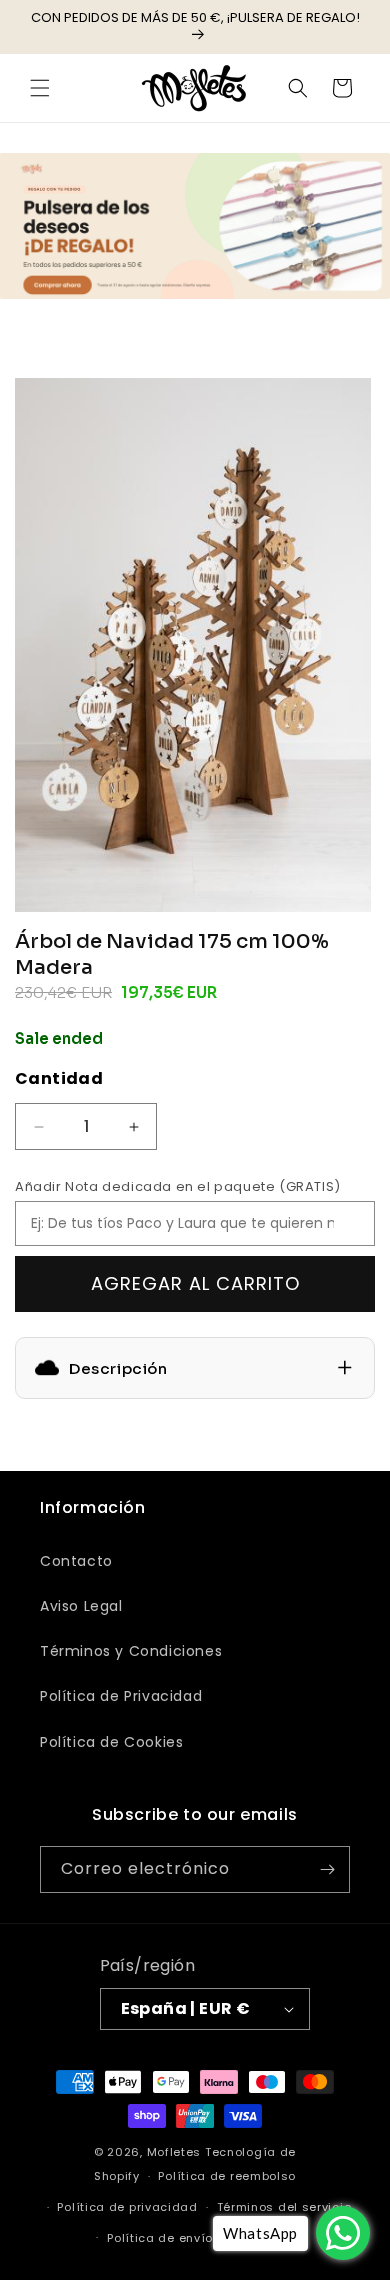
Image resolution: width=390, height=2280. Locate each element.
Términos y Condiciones (131, 1651)
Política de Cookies (111, 1742)
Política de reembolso (227, 2176)
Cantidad (59, 1078)
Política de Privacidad (121, 1696)
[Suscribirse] (327, 1869)
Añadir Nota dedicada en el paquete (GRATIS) (178, 1186)
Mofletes (174, 2152)
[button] (40, 88)
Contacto (76, 1561)
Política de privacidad (127, 2207)
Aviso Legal (81, 1606)
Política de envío (160, 2238)
